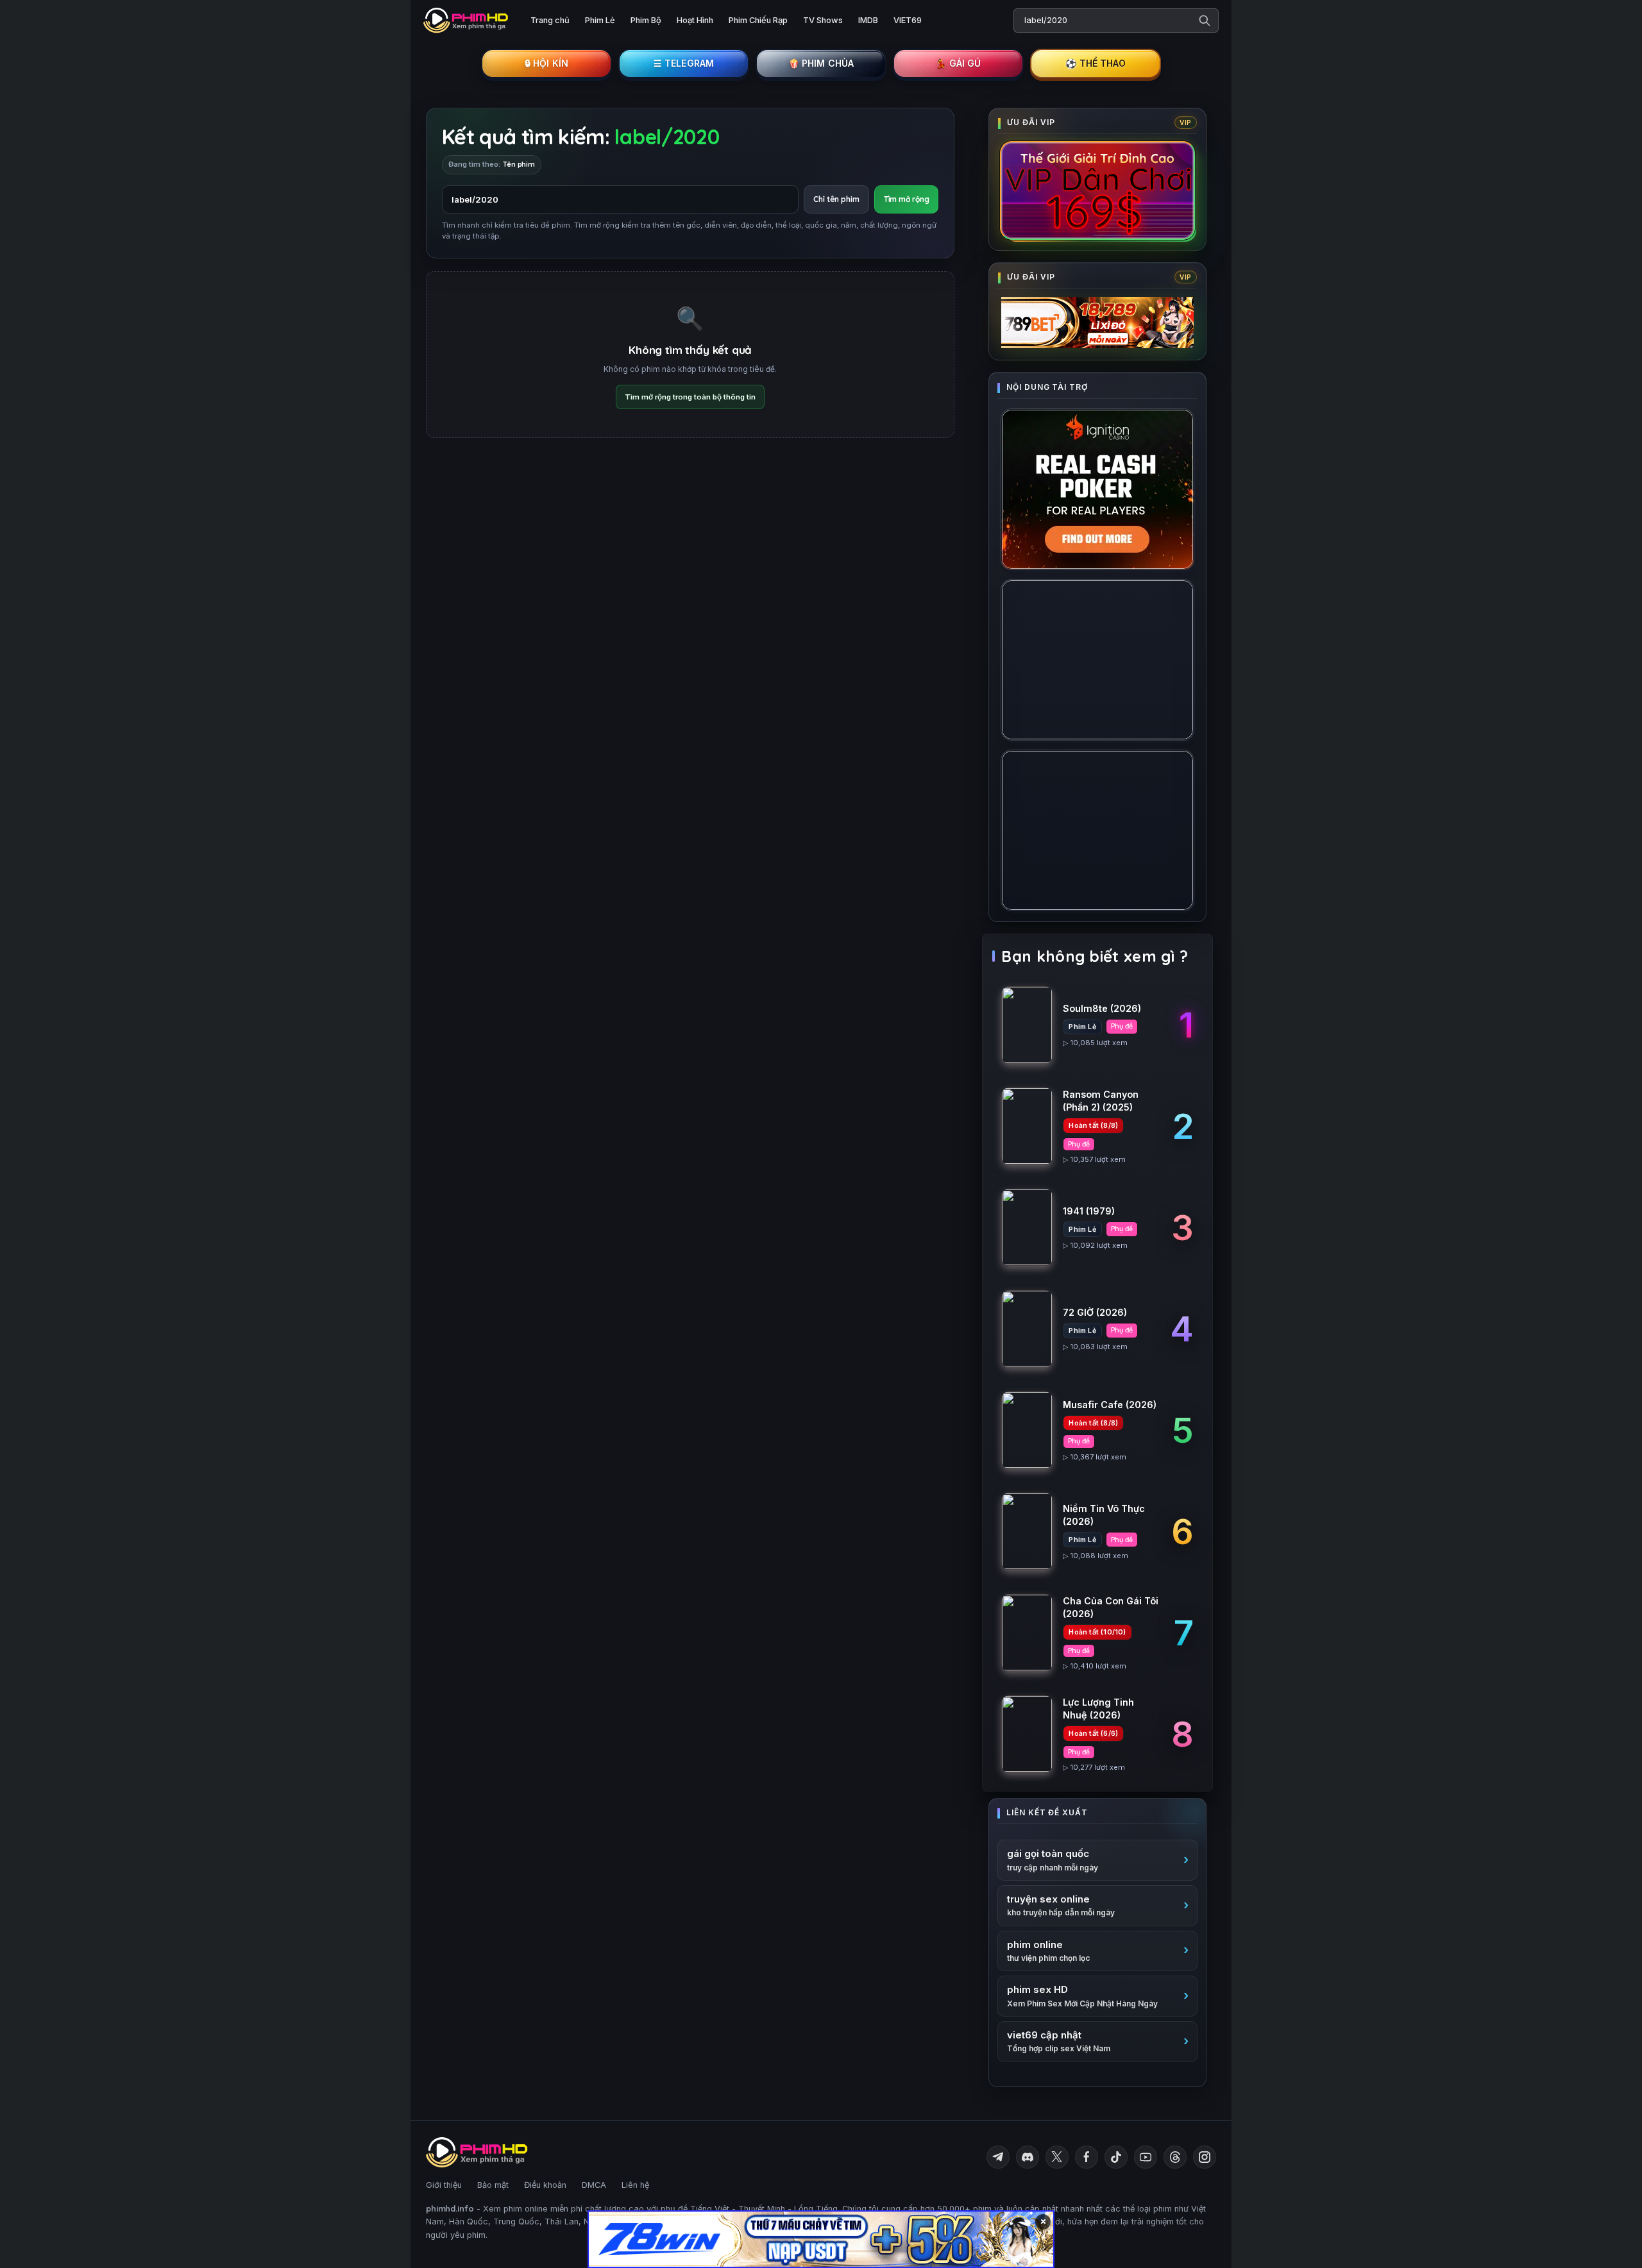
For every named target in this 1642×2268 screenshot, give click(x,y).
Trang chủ (550, 20)
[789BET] (1097, 323)
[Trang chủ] (467, 21)
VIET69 (908, 20)
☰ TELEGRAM (684, 63)
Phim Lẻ (600, 20)
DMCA (594, 2185)
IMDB (868, 20)
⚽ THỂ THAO (1096, 63)
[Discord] (1028, 2157)
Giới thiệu (444, 2185)
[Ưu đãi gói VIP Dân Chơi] (1097, 190)
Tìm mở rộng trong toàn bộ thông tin (690, 397)
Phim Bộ (646, 20)
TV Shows (823, 20)
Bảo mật (493, 2185)
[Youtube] (1146, 2157)
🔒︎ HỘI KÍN (546, 63)
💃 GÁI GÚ (958, 63)
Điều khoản (545, 2185)
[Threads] (1175, 2157)
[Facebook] (1087, 2157)
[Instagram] (1205, 2157)
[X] (1057, 2157)
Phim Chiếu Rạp (758, 20)
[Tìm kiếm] (1205, 21)
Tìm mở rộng (907, 199)
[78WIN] (821, 2239)
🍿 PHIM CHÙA (821, 63)
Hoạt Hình (695, 20)
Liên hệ (635, 2185)
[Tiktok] (1116, 2157)
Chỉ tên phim (836, 199)
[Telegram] (998, 2157)
